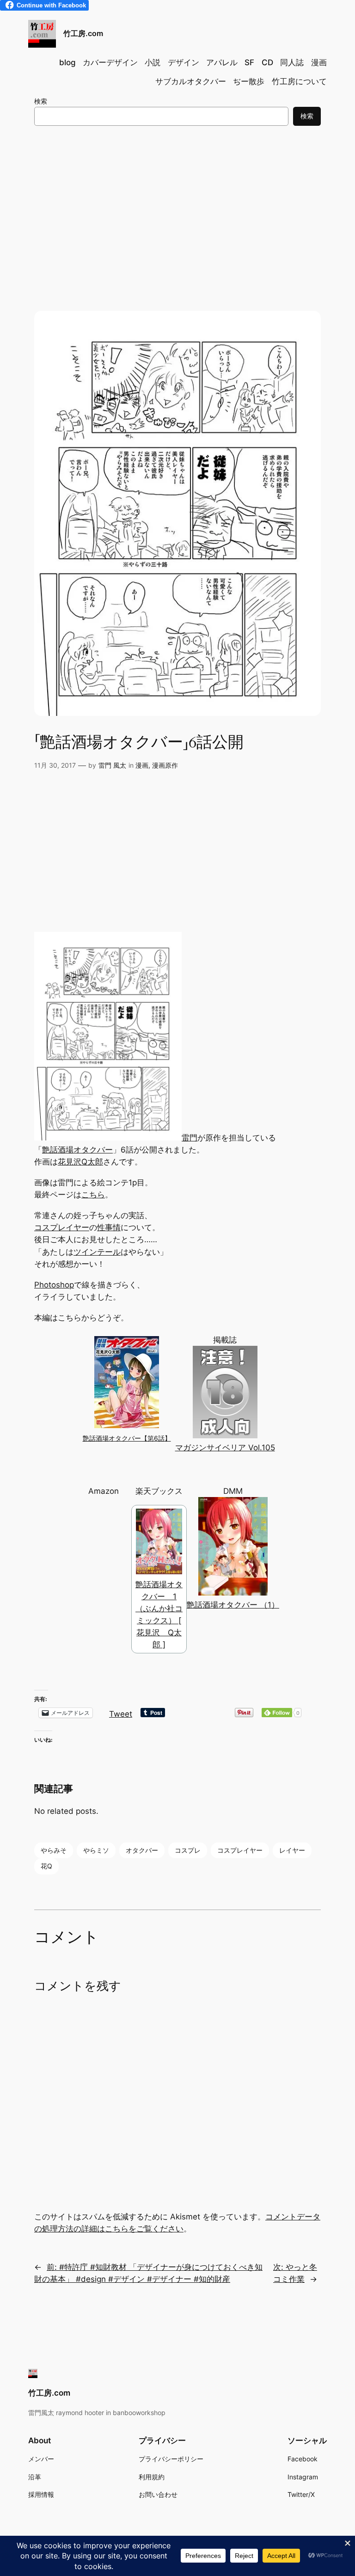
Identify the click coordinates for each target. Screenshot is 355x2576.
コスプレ (188, 1850)
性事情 (109, 1227)
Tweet (121, 1713)
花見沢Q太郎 (80, 1162)
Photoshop (54, 1285)
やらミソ (96, 1850)
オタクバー (142, 1850)
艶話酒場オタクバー (77, 1150)
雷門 (190, 1138)
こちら (93, 1195)
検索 (41, 101)
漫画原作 (165, 765)
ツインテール (97, 1252)
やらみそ (54, 1850)
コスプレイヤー (62, 1227)
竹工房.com (83, 33)
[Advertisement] (177, 209)
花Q (46, 1866)
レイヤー (292, 1850)
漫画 (142, 765)
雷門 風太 (112, 765)
